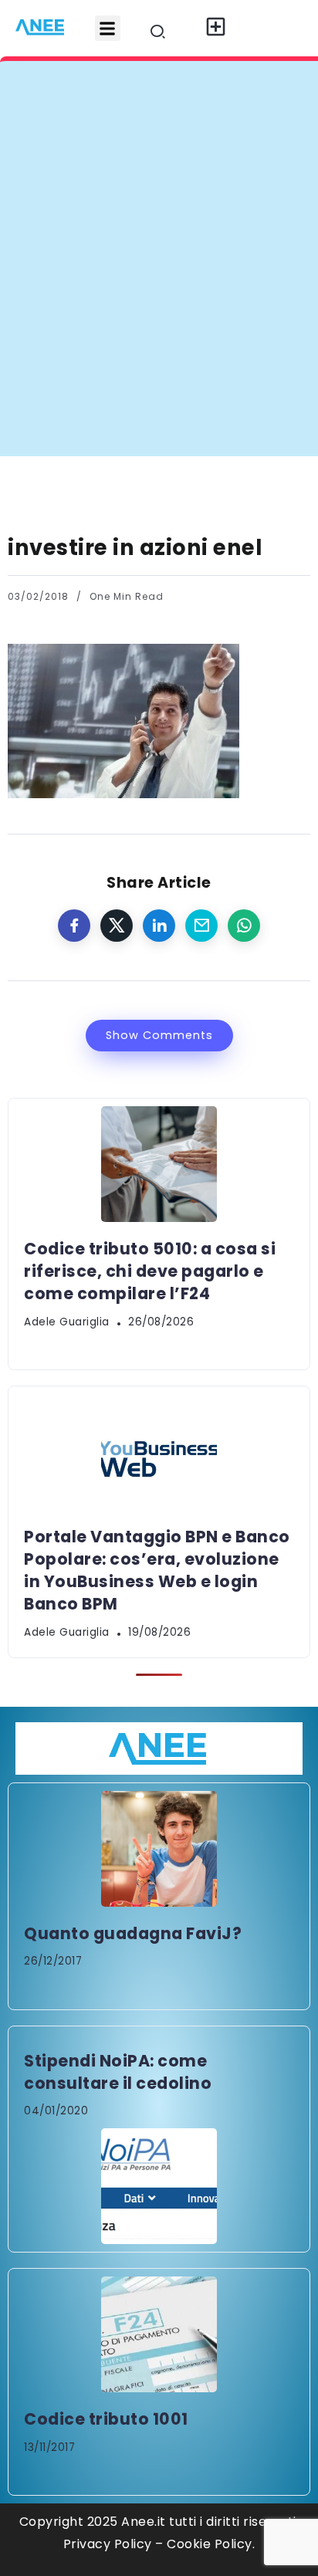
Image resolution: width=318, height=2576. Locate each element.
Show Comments (159, 1035)
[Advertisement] (159, 289)
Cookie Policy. (211, 2544)
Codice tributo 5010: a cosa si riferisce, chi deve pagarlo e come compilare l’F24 (150, 1271)
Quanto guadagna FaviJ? (133, 1933)
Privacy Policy (108, 2544)
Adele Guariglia (67, 1322)
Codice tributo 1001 (106, 2419)
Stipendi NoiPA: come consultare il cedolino (118, 2072)
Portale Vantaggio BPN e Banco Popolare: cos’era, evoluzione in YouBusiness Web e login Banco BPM (157, 1570)
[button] (108, 28)
